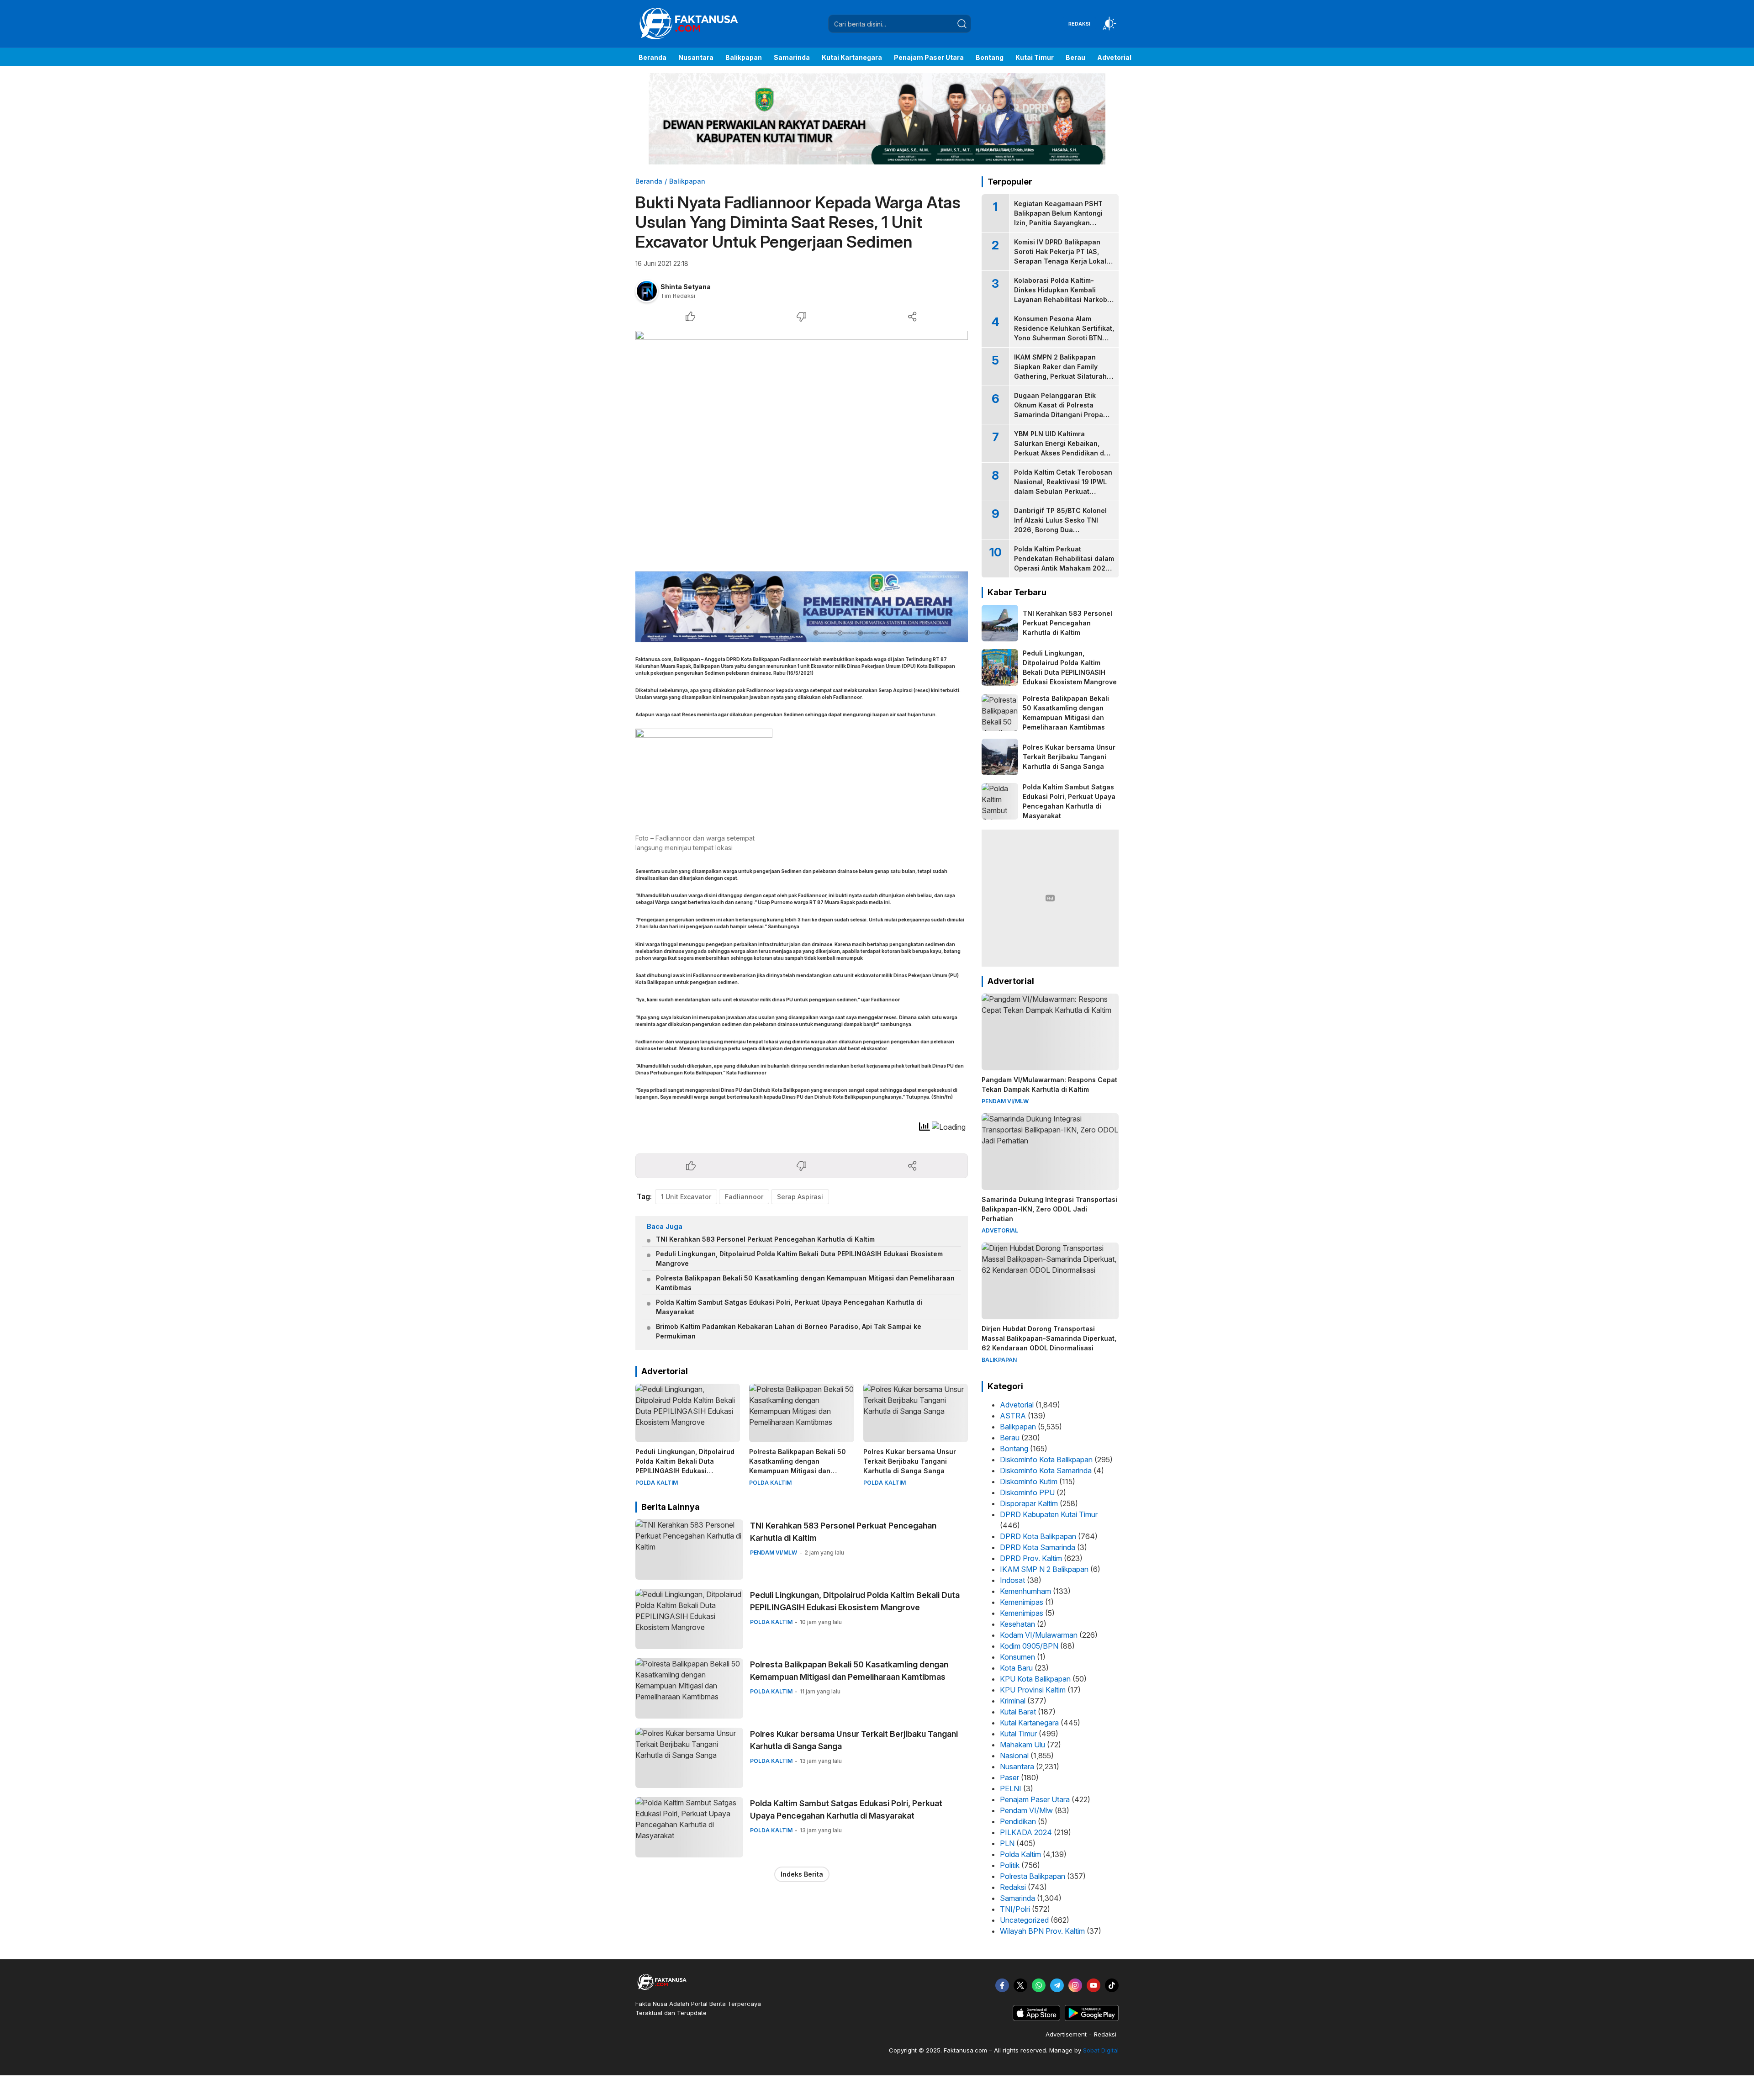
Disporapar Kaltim (1029, 1503)
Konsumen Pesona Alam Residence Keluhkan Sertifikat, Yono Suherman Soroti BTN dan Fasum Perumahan (1064, 333)
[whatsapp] (1039, 1985)
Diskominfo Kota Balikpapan (1046, 1460)
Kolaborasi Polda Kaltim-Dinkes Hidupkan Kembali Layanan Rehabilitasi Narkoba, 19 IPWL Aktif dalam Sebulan (1064, 295)
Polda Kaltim (1020, 1854)
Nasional (1014, 1756)
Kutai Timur (1018, 1734)
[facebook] (1002, 1985)
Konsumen (1017, 1657)
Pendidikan (1018, 1821)
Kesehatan (1017, 1624)
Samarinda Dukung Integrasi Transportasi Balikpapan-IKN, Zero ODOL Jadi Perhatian (1049, 1209)
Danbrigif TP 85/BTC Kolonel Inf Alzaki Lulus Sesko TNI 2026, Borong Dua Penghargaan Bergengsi (1060, 525)
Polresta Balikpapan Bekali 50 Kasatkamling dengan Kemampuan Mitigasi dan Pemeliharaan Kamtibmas (805, 1283)
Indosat (1012, 1580)
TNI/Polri (1015, 1909)
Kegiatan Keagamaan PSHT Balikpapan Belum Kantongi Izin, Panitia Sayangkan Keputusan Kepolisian (1058, 218)
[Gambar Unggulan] (802, 446)
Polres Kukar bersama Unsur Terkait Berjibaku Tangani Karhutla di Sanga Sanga (910, 1461)
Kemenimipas (1022, 1602)
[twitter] (1020, 1985)
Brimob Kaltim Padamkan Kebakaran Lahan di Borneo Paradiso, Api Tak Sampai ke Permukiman (789, 1331)
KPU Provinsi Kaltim (1033, 1690)
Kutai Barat (1018, 1712)
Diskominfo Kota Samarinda (1046, 1471)
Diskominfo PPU (1027, 1492)
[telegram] (1057, 1985)
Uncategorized (1024, 1920)
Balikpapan (687, 181)
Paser (1009, 1777)
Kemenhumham (1025, 1591)
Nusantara (1017, 1767)
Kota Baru (1016, 1668)
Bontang (1014, 1449)
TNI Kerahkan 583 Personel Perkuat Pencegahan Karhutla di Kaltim (765, 1239)
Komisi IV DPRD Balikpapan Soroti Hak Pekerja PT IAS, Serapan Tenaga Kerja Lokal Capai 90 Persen (1060, 256)
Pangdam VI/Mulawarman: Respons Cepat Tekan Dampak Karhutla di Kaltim (1049, 1084)
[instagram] (1075, 1985)
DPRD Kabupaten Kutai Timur (1049, 1514)
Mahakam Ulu (1022, 1745)
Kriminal (1013, 1701)
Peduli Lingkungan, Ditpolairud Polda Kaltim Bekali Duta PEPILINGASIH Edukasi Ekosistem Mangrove (799, 1259)
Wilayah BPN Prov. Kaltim (1042, 1931)
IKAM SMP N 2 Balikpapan (1044, 1569)
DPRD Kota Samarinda (1038, 1547)
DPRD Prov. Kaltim (1031, 1558)
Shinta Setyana (686, 287)
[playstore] (1092, 2019)
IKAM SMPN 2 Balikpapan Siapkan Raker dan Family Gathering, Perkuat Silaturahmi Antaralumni (1064, 371)
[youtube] (1094, 1985)
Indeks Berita (802, 1874)
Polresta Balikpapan (1033, 1876)
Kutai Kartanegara (1029, 1723)
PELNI (1011, 1788)
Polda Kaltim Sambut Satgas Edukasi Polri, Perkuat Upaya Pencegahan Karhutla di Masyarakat (789, 1307)
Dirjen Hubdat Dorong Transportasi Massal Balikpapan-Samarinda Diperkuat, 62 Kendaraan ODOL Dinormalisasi (1049, 1338)
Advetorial (1017, 1405)
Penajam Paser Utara (1035, 1799)
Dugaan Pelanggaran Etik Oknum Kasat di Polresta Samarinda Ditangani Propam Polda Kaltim (1061, 410)
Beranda (649, 181)
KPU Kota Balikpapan (1035, 1679)
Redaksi (1013, 1887)
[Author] (647, 291)
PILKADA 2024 (1026, 1832)
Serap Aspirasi (800, 1197)
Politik (1010, 1865)
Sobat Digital (1101, 2050)
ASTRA (1013, 1416)
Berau (1010, 1438)
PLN (1007, 1843)
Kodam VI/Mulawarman (1039, 1635)
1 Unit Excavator (686, 1197)
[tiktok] (1112, 1985)
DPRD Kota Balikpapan (1038, 1536)
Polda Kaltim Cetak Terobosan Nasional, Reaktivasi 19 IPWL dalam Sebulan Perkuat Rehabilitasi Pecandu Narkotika (1063, 491)
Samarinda (1017, 1898)
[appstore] (1036, 2019)
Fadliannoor (744, 1197)
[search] (962, 24)
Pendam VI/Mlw (1026, 1810)
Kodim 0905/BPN (1029, 1646)
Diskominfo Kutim (1029, 1481)
